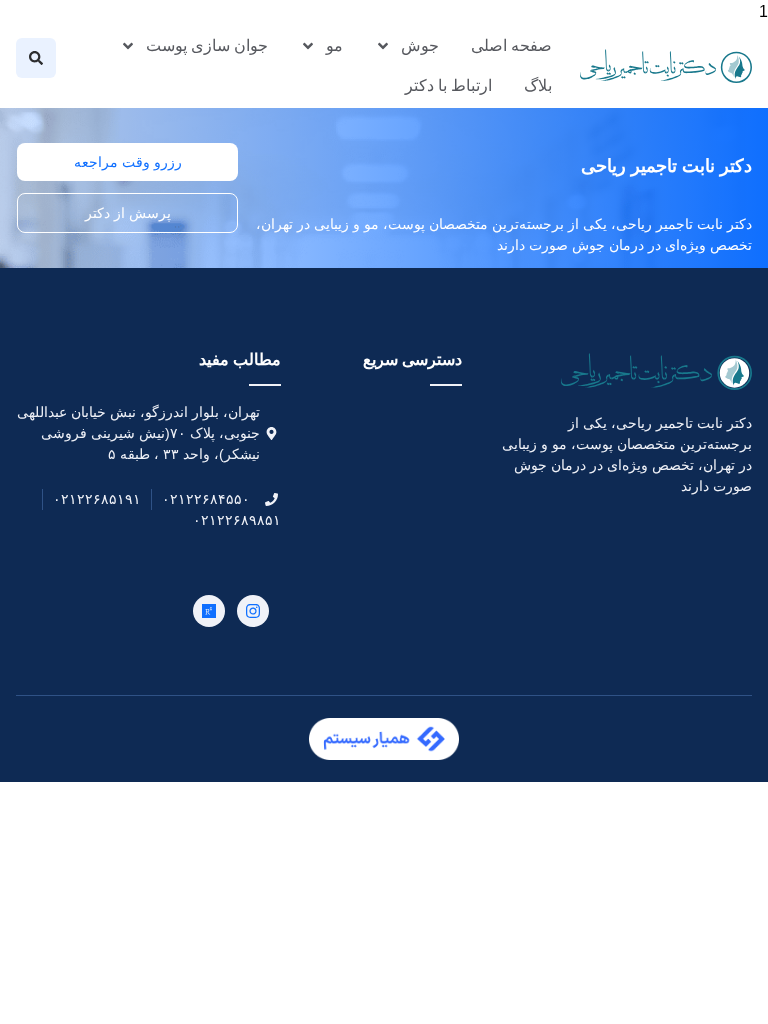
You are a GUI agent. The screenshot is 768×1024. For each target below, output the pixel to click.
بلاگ (538, 85)
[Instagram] (253, 611)
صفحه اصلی (511, 45)
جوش (420, 45)
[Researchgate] (209, 611)
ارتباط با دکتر (448, 85)
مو (334, 45)
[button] (36, 58)
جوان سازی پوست (207, 45)
